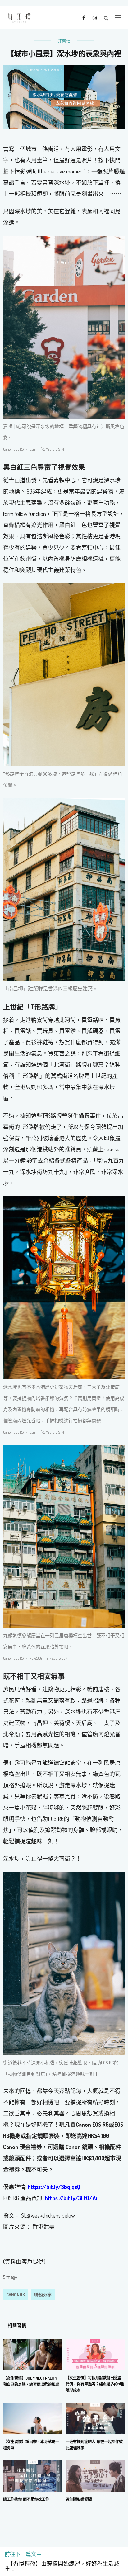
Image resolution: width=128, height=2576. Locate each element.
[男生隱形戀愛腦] (95, 2475)
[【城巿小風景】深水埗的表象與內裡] (64, 96)
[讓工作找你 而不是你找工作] (33, 2475)
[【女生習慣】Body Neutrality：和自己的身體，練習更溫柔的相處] (33, 2354)
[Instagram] (95, 17)
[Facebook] (84, 17)
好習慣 (64, 41)
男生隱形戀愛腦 (79, 2499)
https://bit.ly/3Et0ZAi (71, 2198)
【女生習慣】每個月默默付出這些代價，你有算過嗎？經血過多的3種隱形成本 (95, 2384)
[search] (106, 18)
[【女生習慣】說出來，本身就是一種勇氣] (33, 2418)
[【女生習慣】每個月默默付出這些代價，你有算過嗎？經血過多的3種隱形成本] (95, 2354)
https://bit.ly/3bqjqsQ (54, 2187)
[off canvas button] (118, 18)
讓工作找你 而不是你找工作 (26, 2499)
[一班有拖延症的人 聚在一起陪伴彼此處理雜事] (95, 2418)
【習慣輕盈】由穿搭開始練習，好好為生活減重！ (62, 2566)
